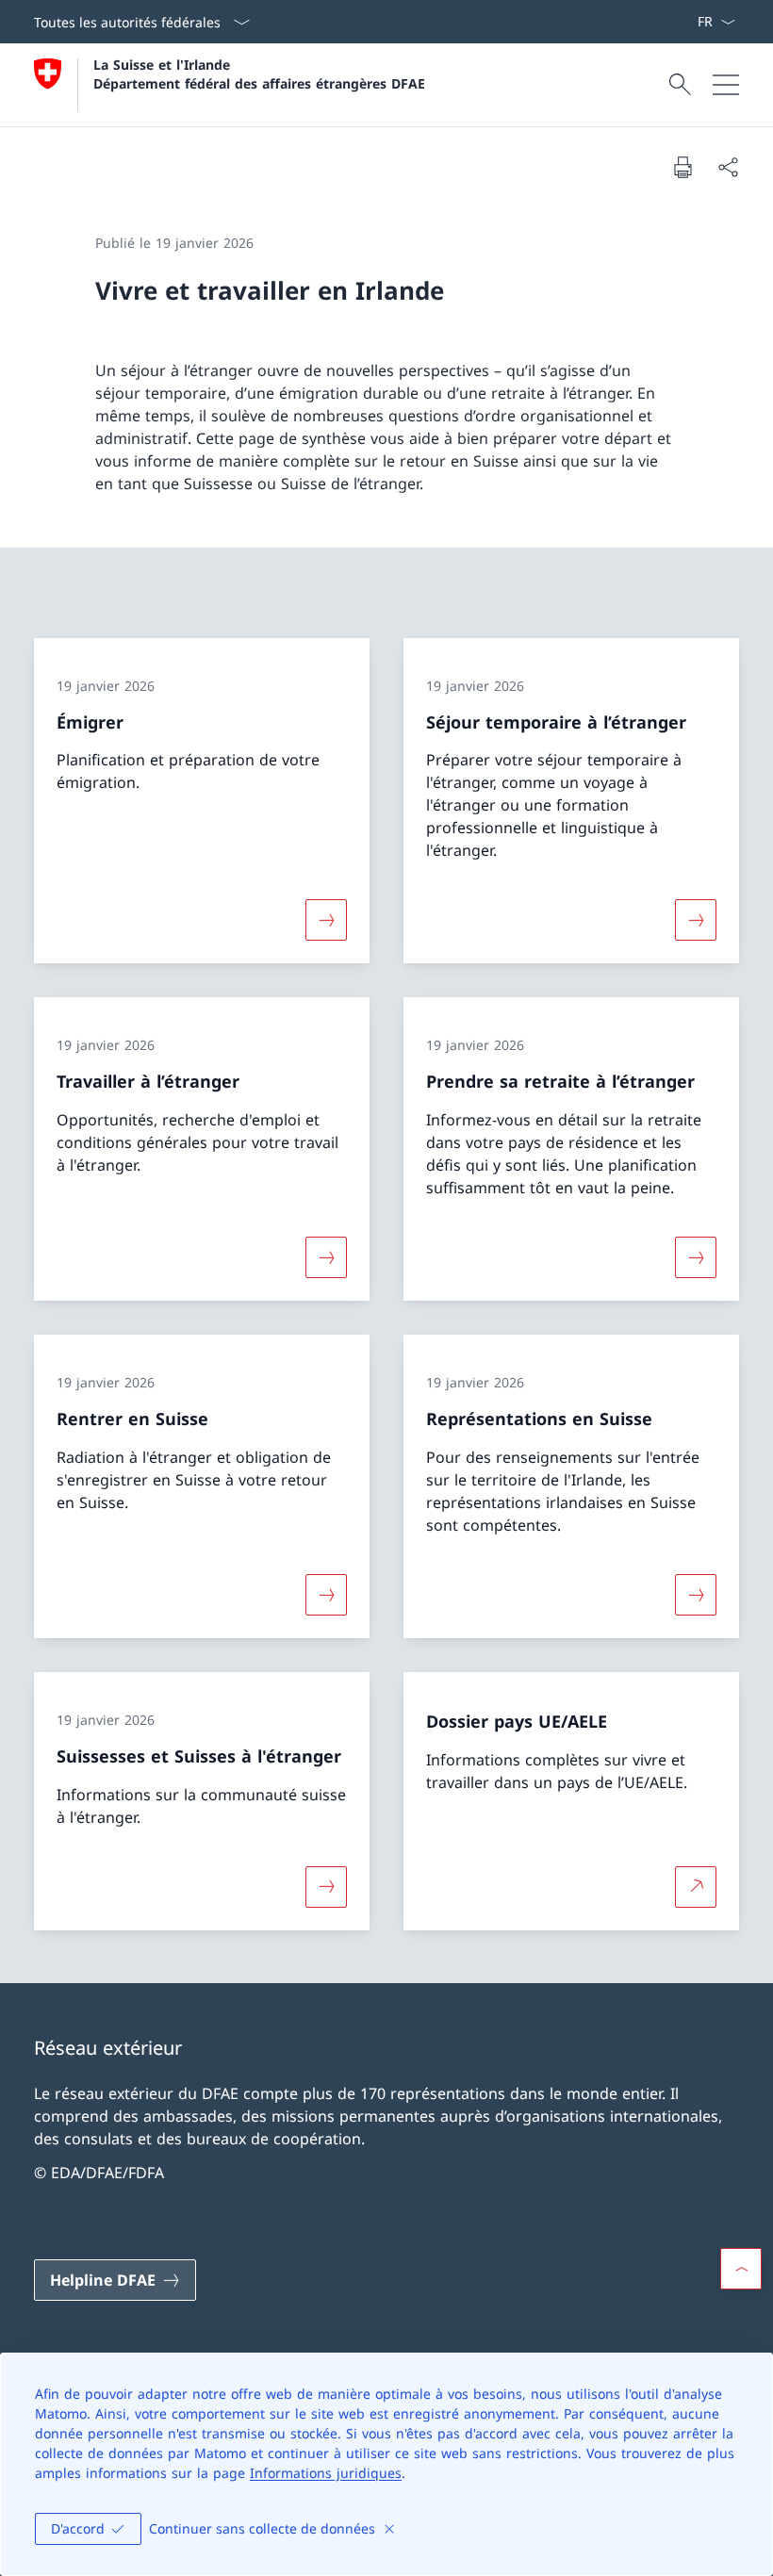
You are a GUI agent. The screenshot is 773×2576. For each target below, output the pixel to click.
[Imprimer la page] (683, 167)
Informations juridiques (326, 2473)
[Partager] (728, 167)
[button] (741, 2269)
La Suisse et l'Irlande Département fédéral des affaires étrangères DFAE (259, 74)
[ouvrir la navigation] (726, 85)
